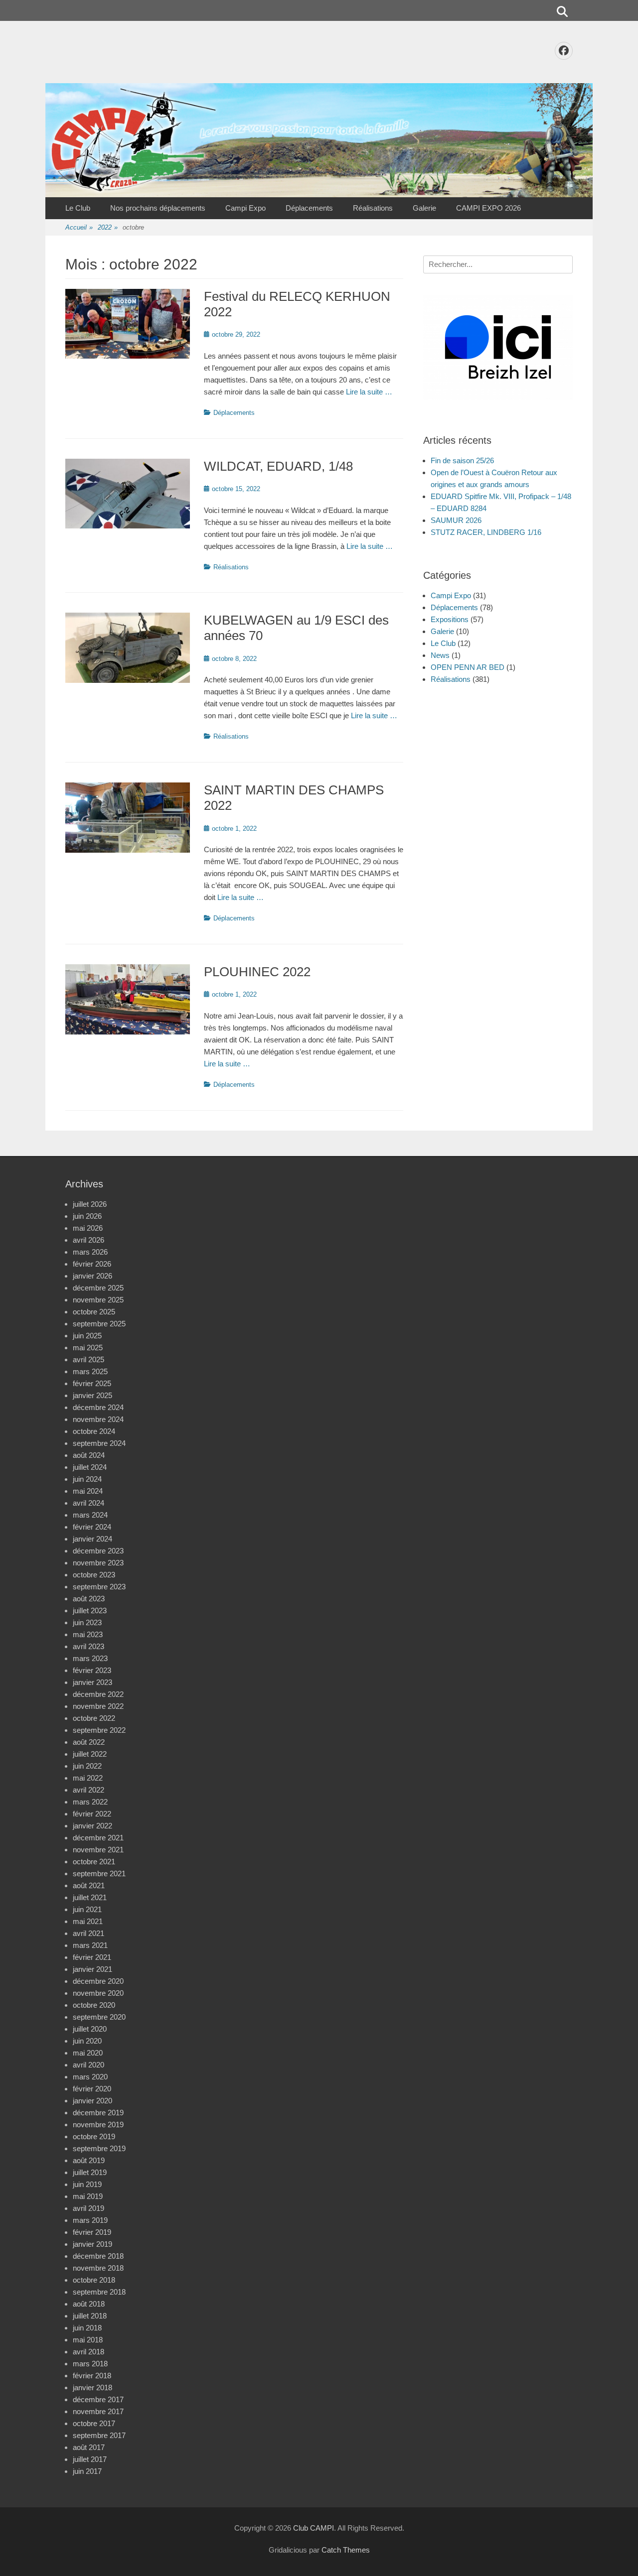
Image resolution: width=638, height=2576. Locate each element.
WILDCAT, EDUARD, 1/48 (278, 466)
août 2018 (89, 2304)
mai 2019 (88, 2196)
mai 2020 (88, 2053)
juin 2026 (87, 1216)
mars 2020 (90, 2077)
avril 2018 (88, 2352)
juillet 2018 (90, 2316)
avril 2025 (88, 1359)
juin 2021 (87, 1909)
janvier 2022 (92, 1826)
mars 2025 (90, 1371)
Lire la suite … (369, 392)
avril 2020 (88, 2065)
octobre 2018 (94, 2280)
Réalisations (373, 208)
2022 (108, 227)
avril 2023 (88, 1646)
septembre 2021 (99, 1873)
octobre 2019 (94, 2136)
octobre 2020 (94, 2005)
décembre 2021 (98, 1838)
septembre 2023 (99, 1587)
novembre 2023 (98, 1563)
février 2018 (92, 2376)
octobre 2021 (94, 1862)
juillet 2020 (90, 2029)
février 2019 (92, 2232)
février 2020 (92, 2089)
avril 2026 (88, 1240)
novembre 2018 (98, 2268)
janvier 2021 (92, 1969)
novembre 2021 (98, 1850)
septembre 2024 (99, 1443)
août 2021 (89, 1885)
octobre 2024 (94, 1431)
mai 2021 (88, 1921)
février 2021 (92, 1957)
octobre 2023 (94, 1575)
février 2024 (92, 1527)
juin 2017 (87, 2471)
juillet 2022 (90, 1754)
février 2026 (92, 1264)
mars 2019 (90, 2220)
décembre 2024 (98, 1407)
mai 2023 (88, 1634)
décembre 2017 (98, 2399)
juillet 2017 (90, 2459)
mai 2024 (88, 1491)
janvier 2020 (92, 2101)
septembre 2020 (99, 2017)
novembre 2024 (98, 1419)
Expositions (450, 619)
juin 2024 (87, 1479)
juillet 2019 (90, 2172)
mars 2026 (90, 1252)
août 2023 (89, 1599)
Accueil (79, 227)
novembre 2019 (98, 2125)
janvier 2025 (92, 1395)
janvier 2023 (92, 1682)
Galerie (424, 208)
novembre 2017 (98, 2411)
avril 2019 (88, 2208)
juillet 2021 (90, 1897)
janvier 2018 (92, 2387)
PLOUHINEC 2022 (257, 972)
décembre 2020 (98, 1981)
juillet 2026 (90, 1204)
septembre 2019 (99, 2148)
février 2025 (92, 1383)
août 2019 (89, 2160)
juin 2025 (87, 1336)
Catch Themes (346, 2550)
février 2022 (92, 1814)
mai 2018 (88, 2340)
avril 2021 (88, 1933)
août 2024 (89, 1455)
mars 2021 (90, 1945)
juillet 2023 (90, 1610)
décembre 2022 (98, 1694)
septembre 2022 (99, 1730)
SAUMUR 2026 (456, 520)
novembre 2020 (98, 1993)
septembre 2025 (99, 1324)
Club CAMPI (314, 2528)
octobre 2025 (94, 1312)
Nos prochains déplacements (158, 208)
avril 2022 (88, 1790)
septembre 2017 (99, 2435)
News (440, 655)
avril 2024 (88, 1503)
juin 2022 (87, 1766)
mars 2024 (90, 1515)
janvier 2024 (92, 1539)
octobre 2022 (94, 1718)
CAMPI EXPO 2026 (488, 208)
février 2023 (92, 1670)
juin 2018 (87, 2328)
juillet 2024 (90, 1467)
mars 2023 (90, 1658)
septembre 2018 (99, 2292)
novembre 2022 (98, 1706)
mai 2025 (88, 1348)
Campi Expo (245, 208)
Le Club (78, 208)
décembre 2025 (98, 1288)
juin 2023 (87, 1622)
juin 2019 (87, 2184)
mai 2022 (88, 1778)
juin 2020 (87, 2041)
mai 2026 (88, 1228)
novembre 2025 (98, 1300)
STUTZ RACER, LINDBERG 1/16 (486, 532)
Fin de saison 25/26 (462, 460)
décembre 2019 (98, 2113)
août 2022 (89, 1742)
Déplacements (309, 208)
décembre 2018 (98, 2256)
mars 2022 (90, 1802)
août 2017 (89, 2447)
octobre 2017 (94, 2423)
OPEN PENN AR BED (468, 667)
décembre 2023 (98, 1551)
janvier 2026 (92, 1276)
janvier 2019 (92, 2244)
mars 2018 (90, 2364)
